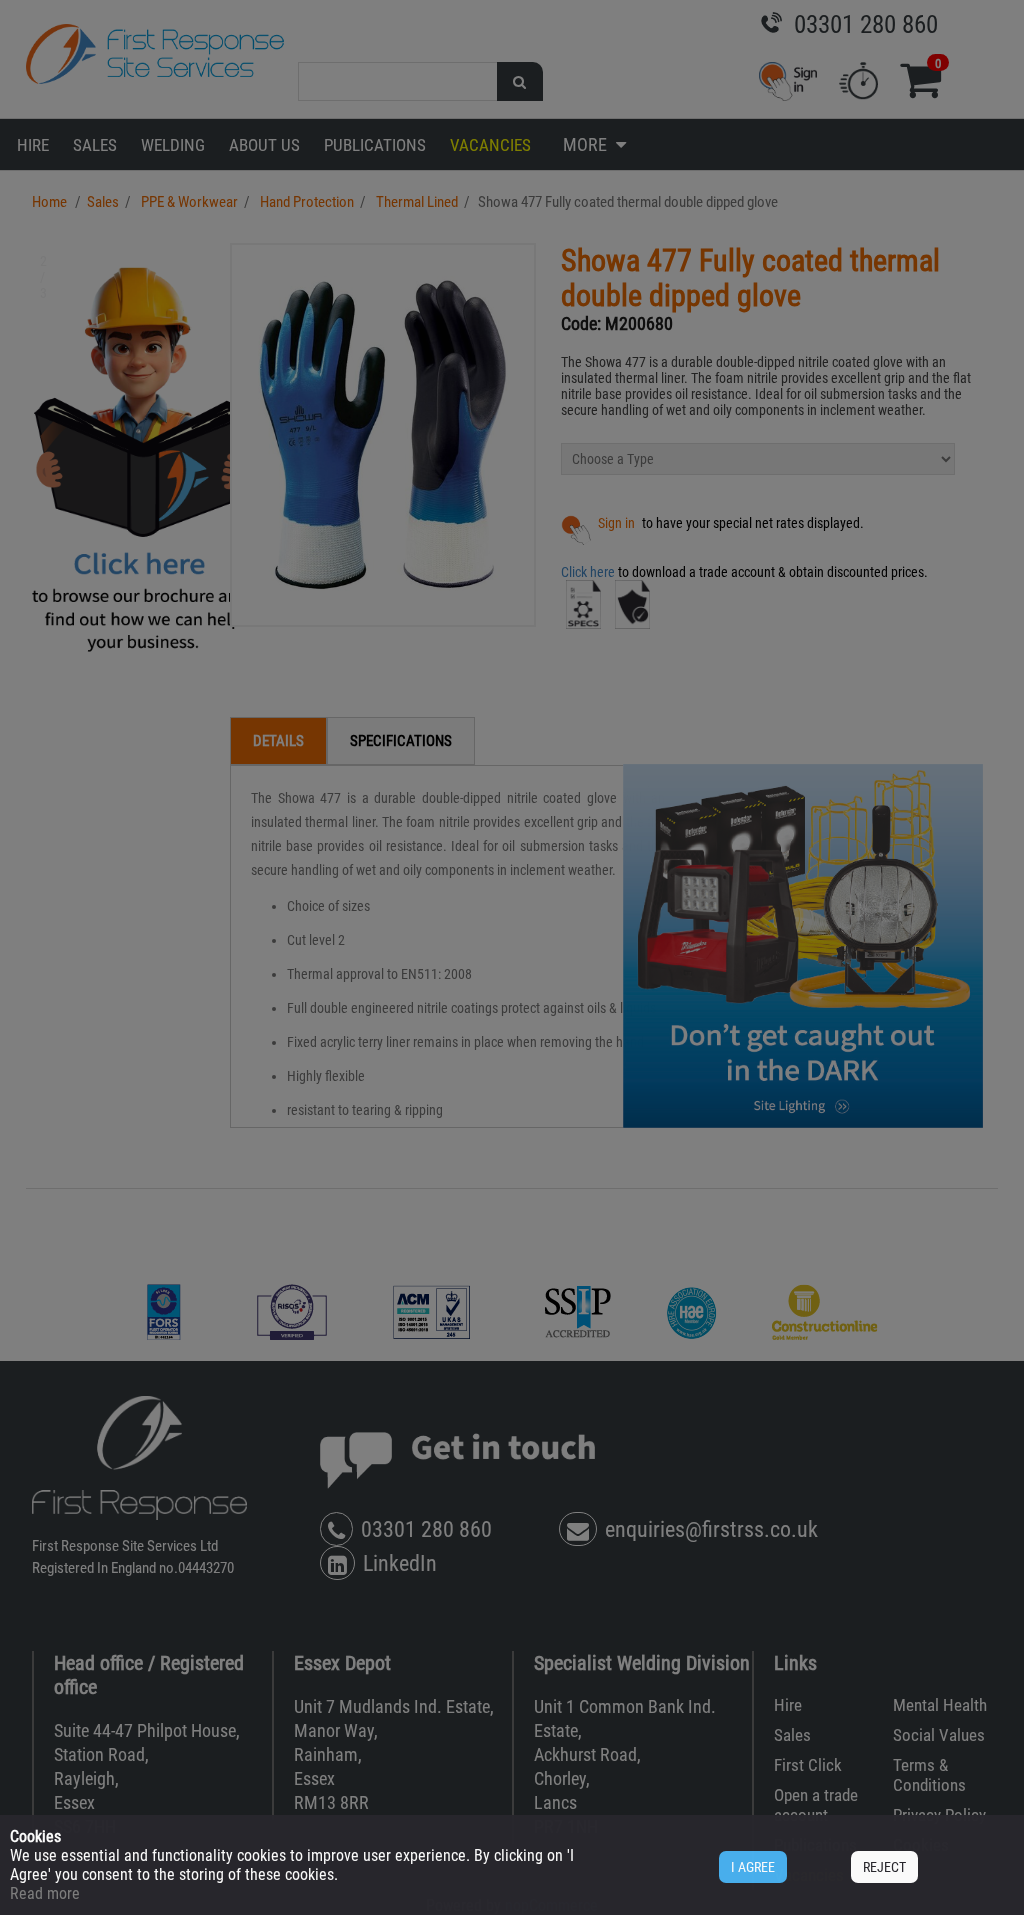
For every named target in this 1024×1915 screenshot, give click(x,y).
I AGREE (753, 1867)
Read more (45, 1893)
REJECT (884, 1867)
